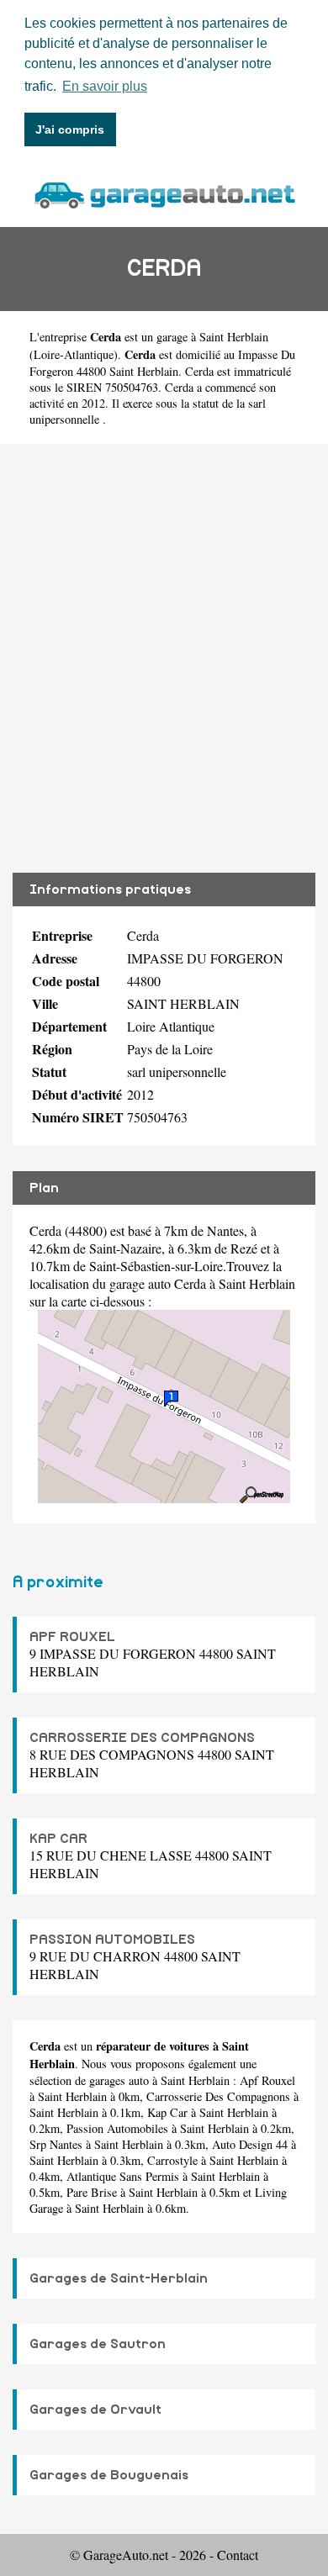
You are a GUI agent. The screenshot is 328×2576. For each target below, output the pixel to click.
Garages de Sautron (98, 2344)
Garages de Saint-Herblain (119, 2278)
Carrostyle (172, 2160)
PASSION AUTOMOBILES (112, 1940)
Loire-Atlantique (74, 354)
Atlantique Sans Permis (123, 2176)
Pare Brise (92, 2192)
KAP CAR (58, 1839)
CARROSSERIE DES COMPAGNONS (142, 1738)
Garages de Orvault (95, 2410)
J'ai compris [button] (70, 129)
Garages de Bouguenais (109, 2475)
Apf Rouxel (267, 2080)
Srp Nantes (56, 2144)
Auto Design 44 (250, 2144)
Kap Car (167, 2112)
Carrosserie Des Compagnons (218, 2096)
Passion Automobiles (117, 2128)
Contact (238, 2555)
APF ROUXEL (72, 1637)
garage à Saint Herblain (212, 337)
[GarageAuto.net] (164, 193)
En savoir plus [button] (105, 86)
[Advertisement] (164, 658)
